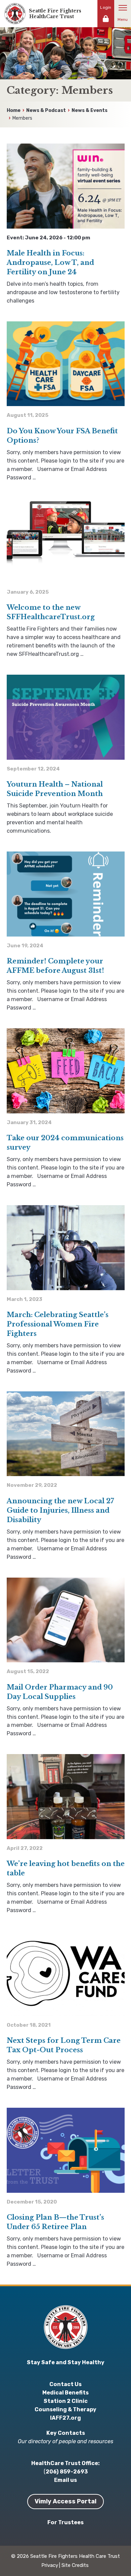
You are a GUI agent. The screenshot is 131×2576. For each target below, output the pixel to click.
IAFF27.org (65, 2418)
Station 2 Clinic (66, 2401)
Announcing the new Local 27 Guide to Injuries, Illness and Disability (60, 1510)
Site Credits (75, 2565)
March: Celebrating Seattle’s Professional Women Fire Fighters (58, 1324)
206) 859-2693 (67, 2472)
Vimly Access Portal (65, 2501)
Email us (65, 2480)
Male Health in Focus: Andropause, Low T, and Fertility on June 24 (50, 263)
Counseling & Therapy (65, 2409)
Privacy (50, 2565)
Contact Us (65, 2384)
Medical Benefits (65, 2393)
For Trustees (65, 2522)
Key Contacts (66, 2433)
